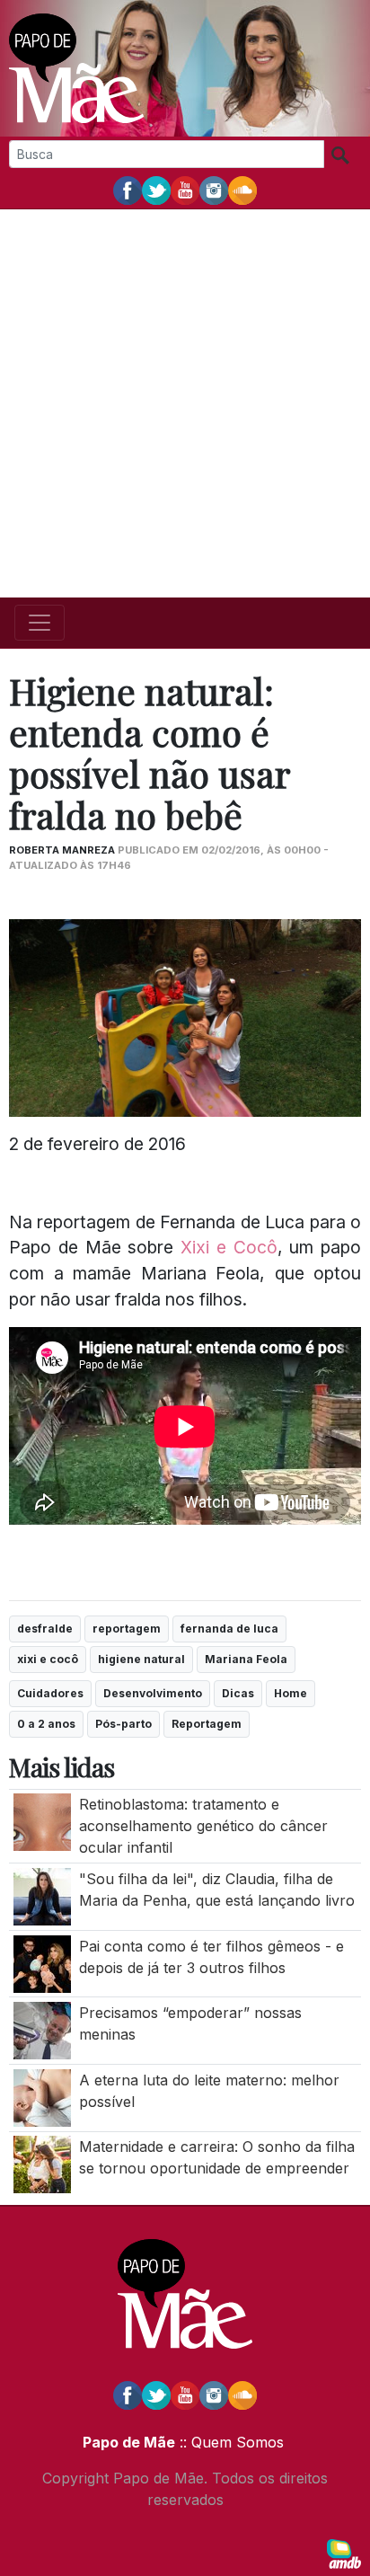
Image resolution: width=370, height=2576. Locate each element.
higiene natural (141, 1659)
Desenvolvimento (153, 1693)
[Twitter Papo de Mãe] (156, 190)
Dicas (238, 1693)
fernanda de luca (229, 1629)
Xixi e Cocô (229, 1247)
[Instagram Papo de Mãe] (214, 190)
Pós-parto (123, 1724)
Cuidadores (50, 1693)
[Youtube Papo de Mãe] (185, 190)
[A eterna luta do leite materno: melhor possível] (42, 2096)
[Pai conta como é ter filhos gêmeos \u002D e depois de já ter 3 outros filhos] (42, 1962)
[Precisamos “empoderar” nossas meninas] (42, 2030)
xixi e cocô (48, 1659)
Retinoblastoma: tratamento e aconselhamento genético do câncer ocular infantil (203, 1826)
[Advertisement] (185, 403)
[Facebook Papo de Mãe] (128, 190)
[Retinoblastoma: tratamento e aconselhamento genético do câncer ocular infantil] (42, 1821)
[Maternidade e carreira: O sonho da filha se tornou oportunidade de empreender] (42, 2164)
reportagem (127, 1629)
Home (291, 1693)
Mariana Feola (246, 1659)
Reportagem (207, 1724)
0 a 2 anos (46, 1724)
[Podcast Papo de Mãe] (242, 190)
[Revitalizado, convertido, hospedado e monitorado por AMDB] (344, 2553)
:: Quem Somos (229, 2442)
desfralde (45, 1629)
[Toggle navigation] (40, 623)
